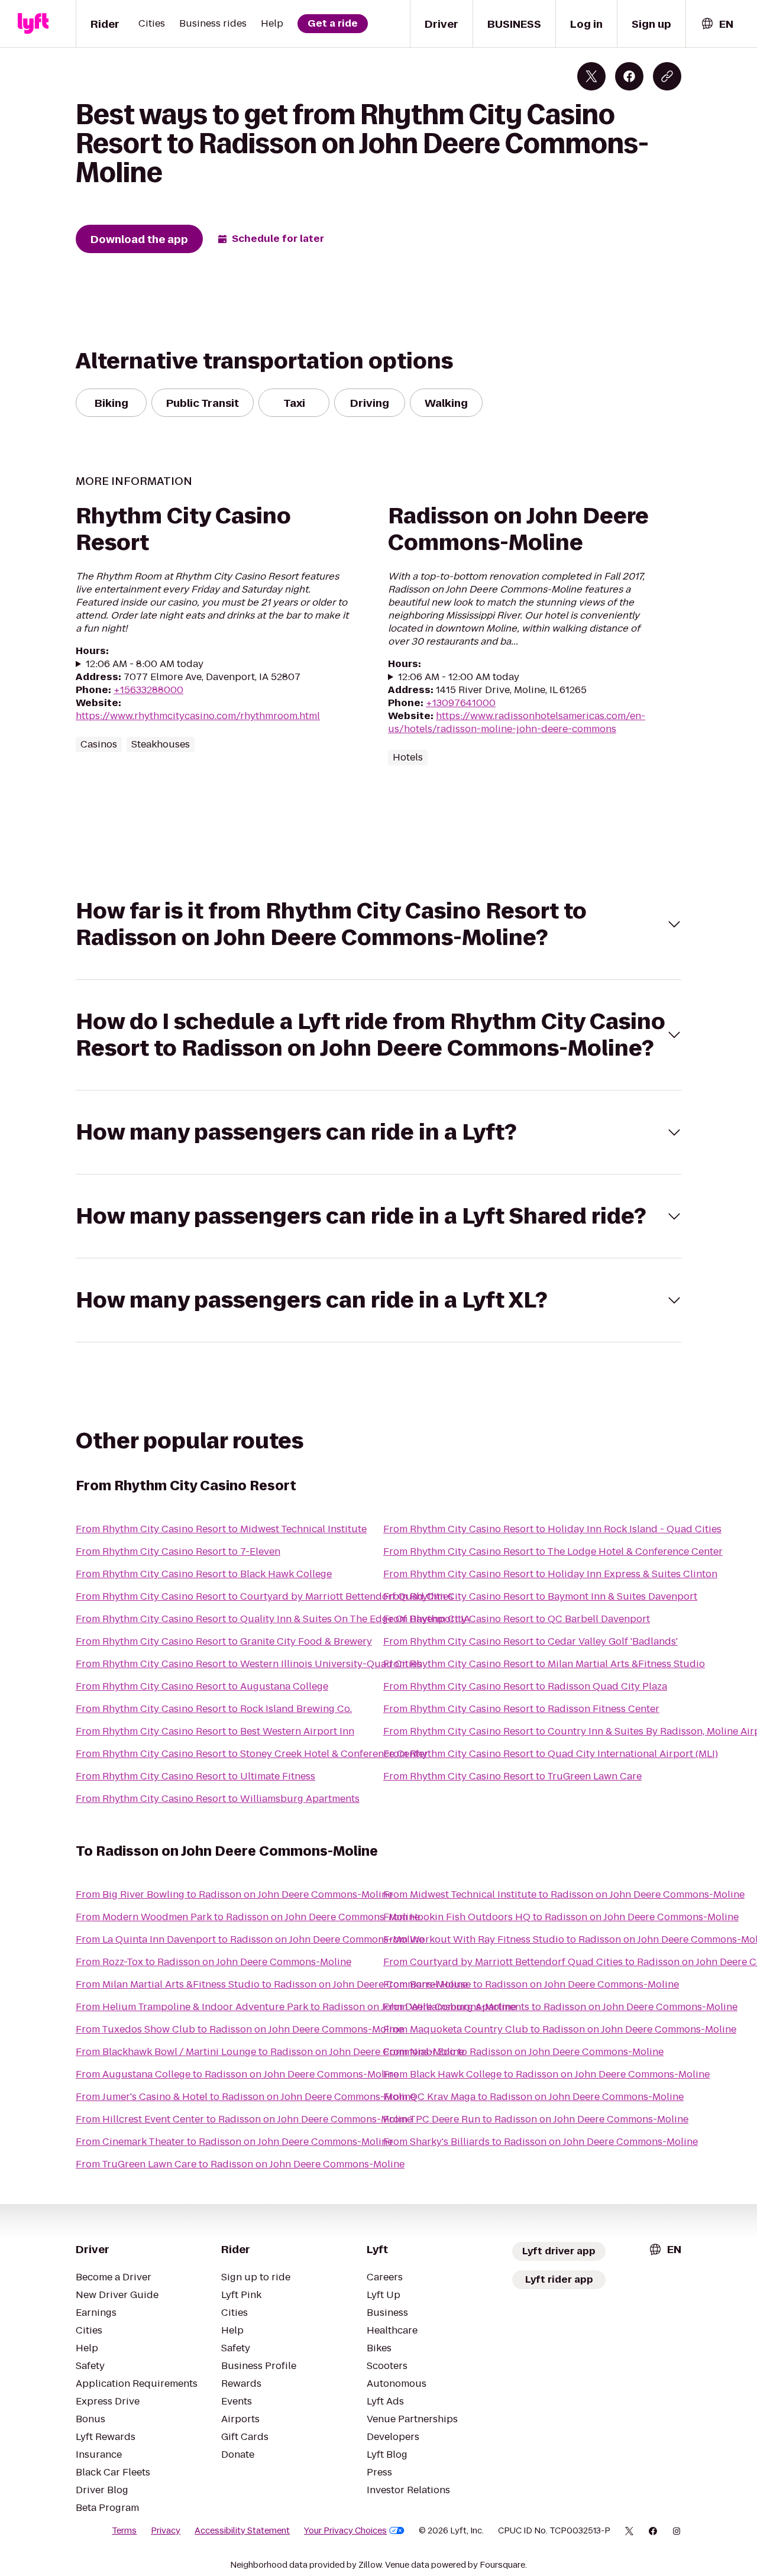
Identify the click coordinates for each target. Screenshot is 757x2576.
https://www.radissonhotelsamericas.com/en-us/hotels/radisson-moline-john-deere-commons (517, 722)
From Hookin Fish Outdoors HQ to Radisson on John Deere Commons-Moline (561, 1917)
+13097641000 (461, 703)
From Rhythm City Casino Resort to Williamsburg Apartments (218, 1799)
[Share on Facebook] (629, 76)
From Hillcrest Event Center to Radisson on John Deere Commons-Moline (244, 2119)
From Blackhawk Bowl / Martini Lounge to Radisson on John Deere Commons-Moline (270, 2052)
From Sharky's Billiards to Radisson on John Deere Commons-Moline (541, 2142)
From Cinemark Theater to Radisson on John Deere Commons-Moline (234, 2142)
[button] (378, 924)
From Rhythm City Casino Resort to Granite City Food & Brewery (224, 1641)
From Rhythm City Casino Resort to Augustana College (202, 1686)
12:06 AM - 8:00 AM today (145, 664)
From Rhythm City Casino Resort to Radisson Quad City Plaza (525, 1686)
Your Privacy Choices (345, 2530)
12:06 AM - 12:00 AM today (459, 677)
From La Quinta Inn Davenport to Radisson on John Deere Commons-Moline (250, 1939)
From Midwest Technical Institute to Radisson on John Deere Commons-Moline (564, 1894)
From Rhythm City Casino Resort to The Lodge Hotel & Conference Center (553, 1551)
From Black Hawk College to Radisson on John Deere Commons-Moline (546, 2074)
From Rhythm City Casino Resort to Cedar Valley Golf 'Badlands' (530, 1641)
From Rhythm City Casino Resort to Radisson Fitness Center (521, 1709)
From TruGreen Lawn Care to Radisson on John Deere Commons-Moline (240, 2164)
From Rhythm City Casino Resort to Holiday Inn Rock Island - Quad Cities (552, 1529)
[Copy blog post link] (667, 76)
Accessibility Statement (242, 2530)
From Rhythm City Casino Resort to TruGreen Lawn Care (512, 1776)
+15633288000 (148, 690)
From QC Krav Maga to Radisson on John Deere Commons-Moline (533, 2097)
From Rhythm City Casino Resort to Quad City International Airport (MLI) (551, 1754)
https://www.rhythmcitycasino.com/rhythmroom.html (198, 716)
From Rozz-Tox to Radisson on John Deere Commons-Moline (213, 1962)
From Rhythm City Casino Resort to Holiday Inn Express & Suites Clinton (550, 1574)
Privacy (166, 2530)
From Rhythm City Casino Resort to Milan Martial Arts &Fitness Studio (544, 1664)
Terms (124, 2530)
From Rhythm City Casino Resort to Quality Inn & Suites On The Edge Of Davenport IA (273, 1619)
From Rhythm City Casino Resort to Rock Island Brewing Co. (214, 1709)
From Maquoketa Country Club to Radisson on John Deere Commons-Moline (560, 2029)
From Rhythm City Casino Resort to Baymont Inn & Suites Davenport (540, 1596)
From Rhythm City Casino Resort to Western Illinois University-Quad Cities (249, 1664)
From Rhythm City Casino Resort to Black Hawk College (204, 1574)
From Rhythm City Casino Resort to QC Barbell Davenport (517, 1619)
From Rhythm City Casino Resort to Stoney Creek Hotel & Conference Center (252, 1754)
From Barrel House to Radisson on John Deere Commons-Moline (531, 1984)
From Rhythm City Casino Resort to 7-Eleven (178, 1551)
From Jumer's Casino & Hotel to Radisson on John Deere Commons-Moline (246, 2097)
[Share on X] (591, 76)
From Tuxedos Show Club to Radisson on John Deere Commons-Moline (240, 2029)
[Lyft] (33, 24)
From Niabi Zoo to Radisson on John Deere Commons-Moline (523, 2052)
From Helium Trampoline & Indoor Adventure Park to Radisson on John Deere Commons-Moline (296, 2007)
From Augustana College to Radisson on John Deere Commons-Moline (237, 2074)
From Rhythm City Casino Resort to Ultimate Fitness (195, 1776)
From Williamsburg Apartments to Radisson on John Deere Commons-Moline (560, 2007)
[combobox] (717, 24)
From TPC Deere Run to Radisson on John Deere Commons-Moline (536, 2119)
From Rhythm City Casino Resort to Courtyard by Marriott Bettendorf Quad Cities (264, 1596)
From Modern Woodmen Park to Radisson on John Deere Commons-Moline (248, 1917)
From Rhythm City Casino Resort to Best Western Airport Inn (215, 1731)
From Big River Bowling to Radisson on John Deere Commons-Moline (234, 1894)
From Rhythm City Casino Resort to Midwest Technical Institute (221, 1529)
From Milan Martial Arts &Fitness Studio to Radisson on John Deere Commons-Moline (272, 1984)
